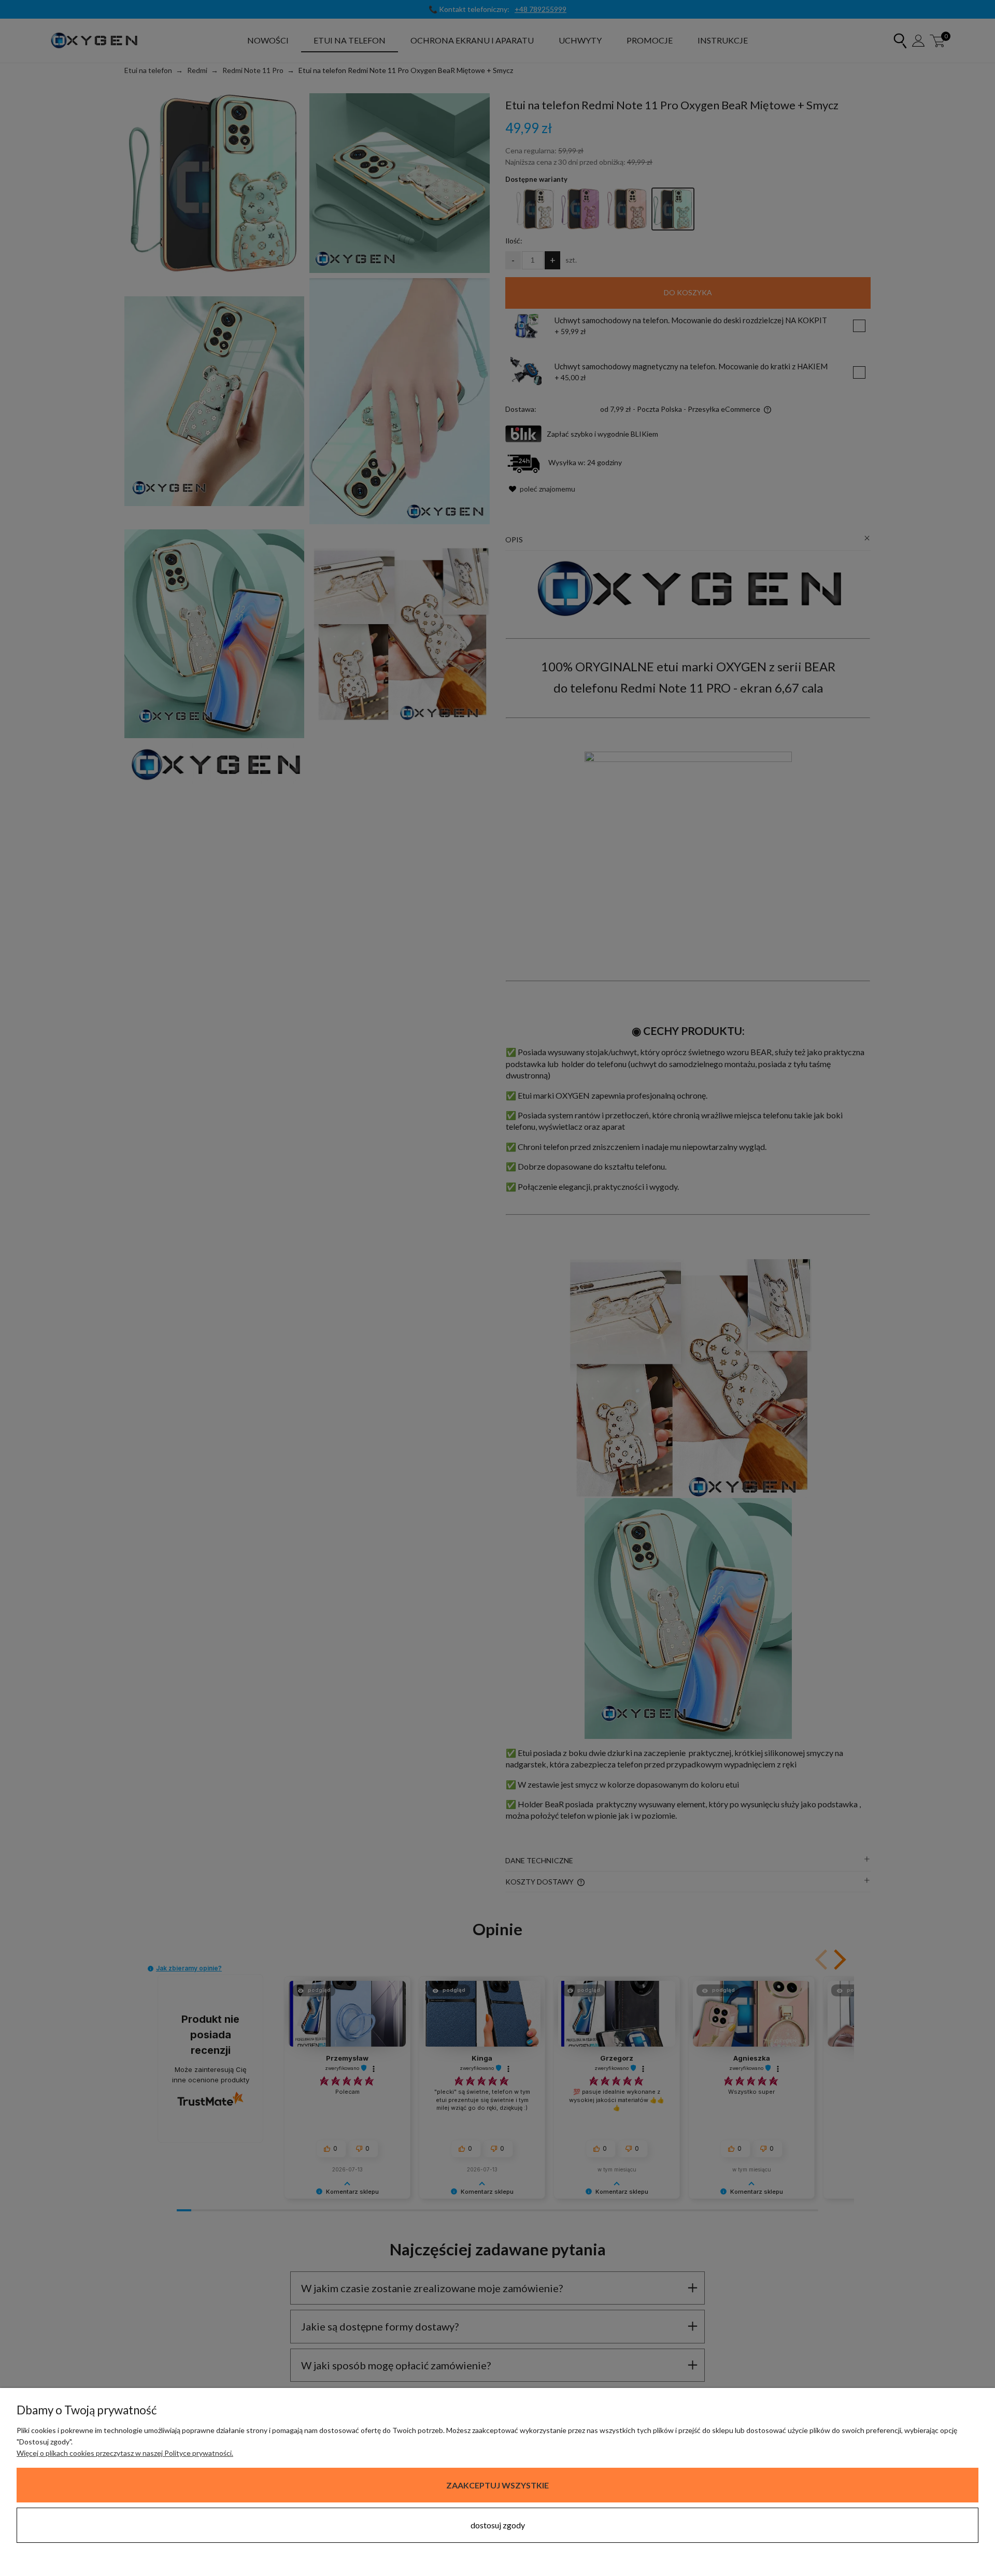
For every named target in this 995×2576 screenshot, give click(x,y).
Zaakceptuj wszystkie (497, 2485)
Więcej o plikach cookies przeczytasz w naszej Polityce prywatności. (125, 2453)
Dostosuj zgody (498, 2525)
